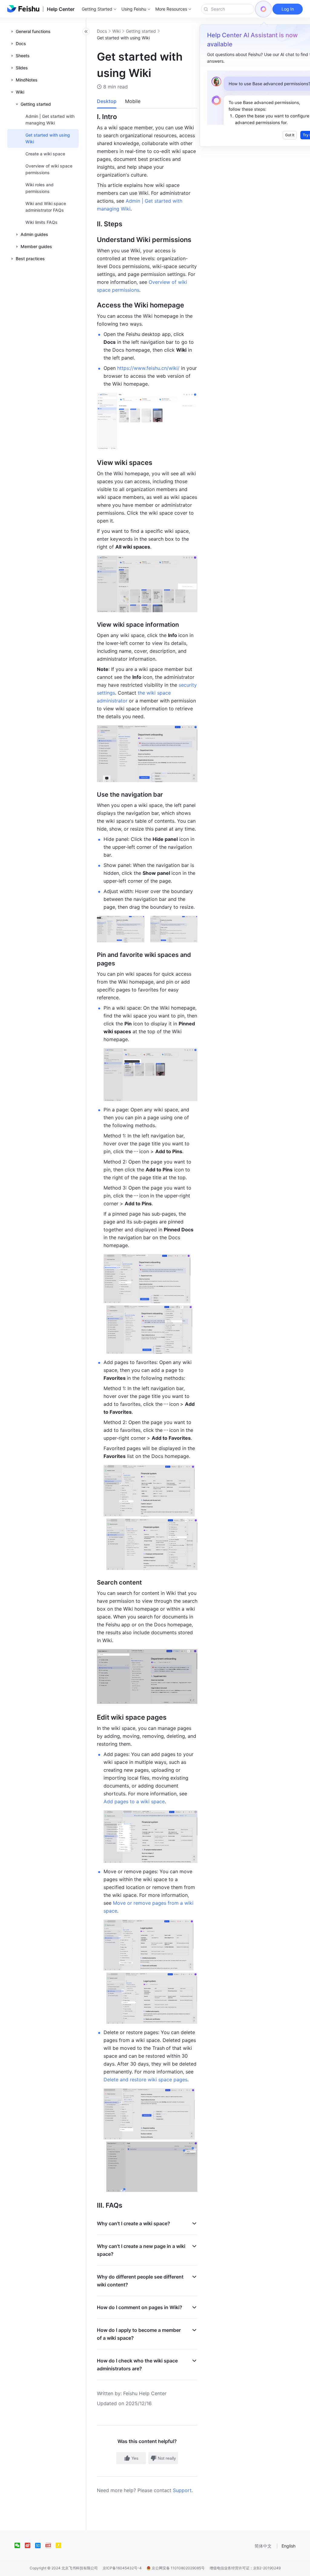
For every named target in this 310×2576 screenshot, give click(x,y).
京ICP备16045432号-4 (122, 2568)
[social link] (20, 2545)
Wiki (116, 31)
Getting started (141, 31)
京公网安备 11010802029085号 (178, 2568)
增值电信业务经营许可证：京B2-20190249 (245, 2568)
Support (182, 2490)
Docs (102, 31)
